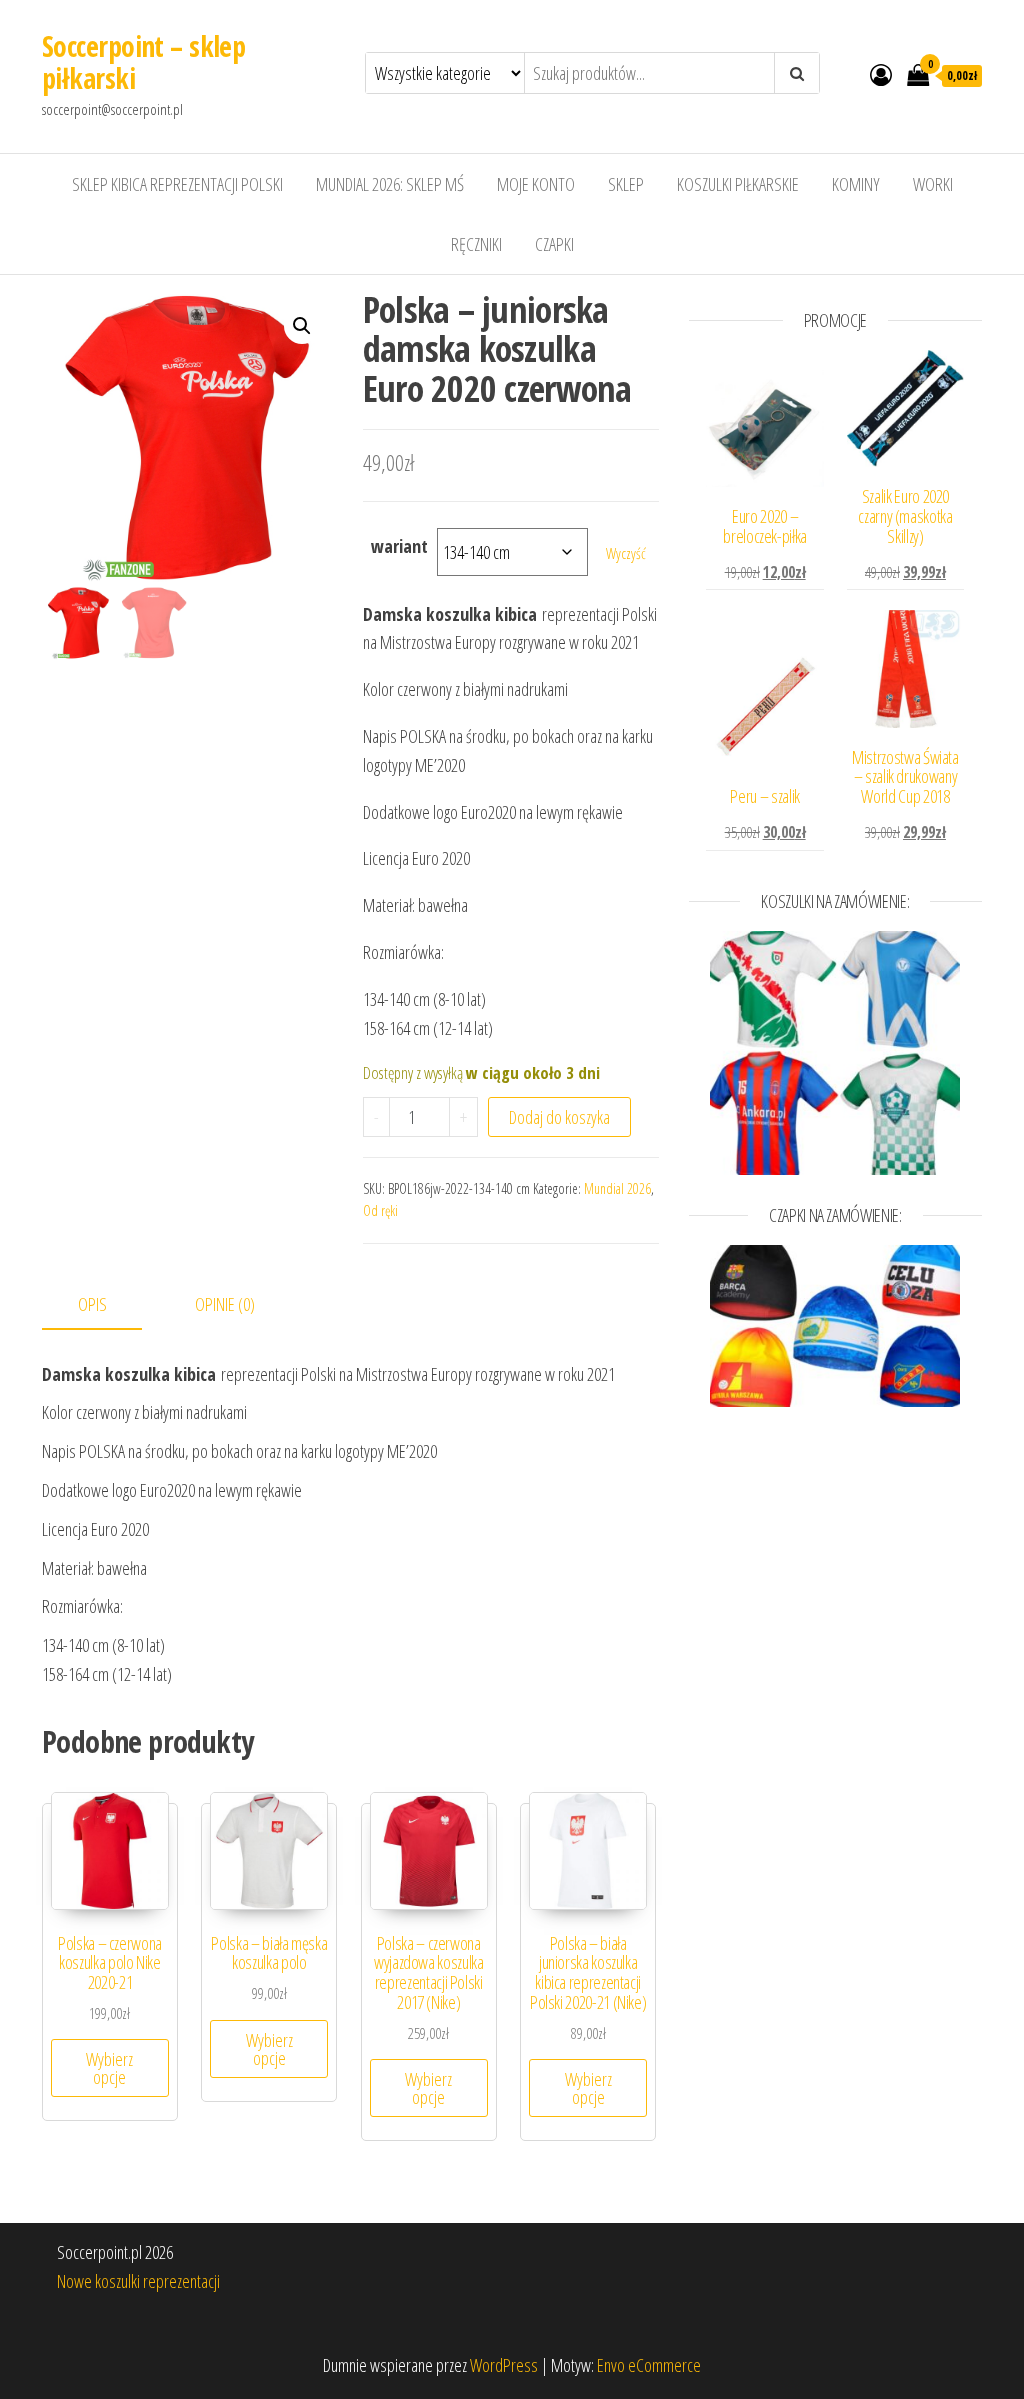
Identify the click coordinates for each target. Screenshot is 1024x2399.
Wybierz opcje (109, 2068)
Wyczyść (626, 553)
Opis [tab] (92, 1304)
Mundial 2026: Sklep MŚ (390, 184)
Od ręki (380, 1210)
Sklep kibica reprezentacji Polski (177, 184)
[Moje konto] (881, 74)
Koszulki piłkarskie (738, 184)
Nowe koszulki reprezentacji (138, 2281)
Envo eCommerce (649, 2365)
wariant (399, 546)
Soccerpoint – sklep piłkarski (143, 62)
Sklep (626, 184)
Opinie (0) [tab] (225, 1304)
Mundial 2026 (617, 1188)
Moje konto (536, 184)
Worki (933, 184)
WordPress (504, 2365)
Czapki (554, 244)
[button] (302, 326)
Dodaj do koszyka (559, 1117)
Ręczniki (476, 244)
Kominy (856, 184)
